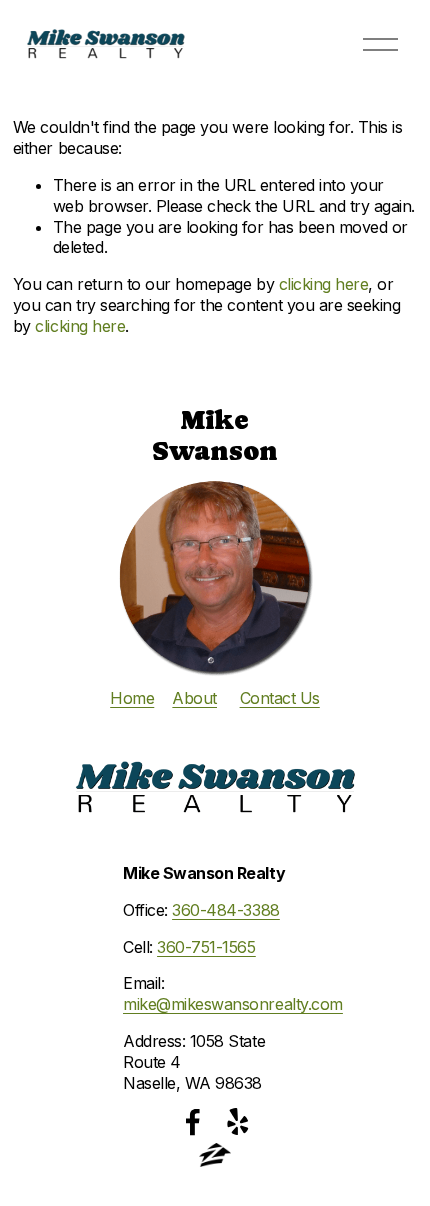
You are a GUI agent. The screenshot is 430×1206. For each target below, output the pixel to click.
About (194, 698)
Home (132, 698)
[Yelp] (237, 1122)
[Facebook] (193, 1122)
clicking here (324, 284)
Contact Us (280, 698)
